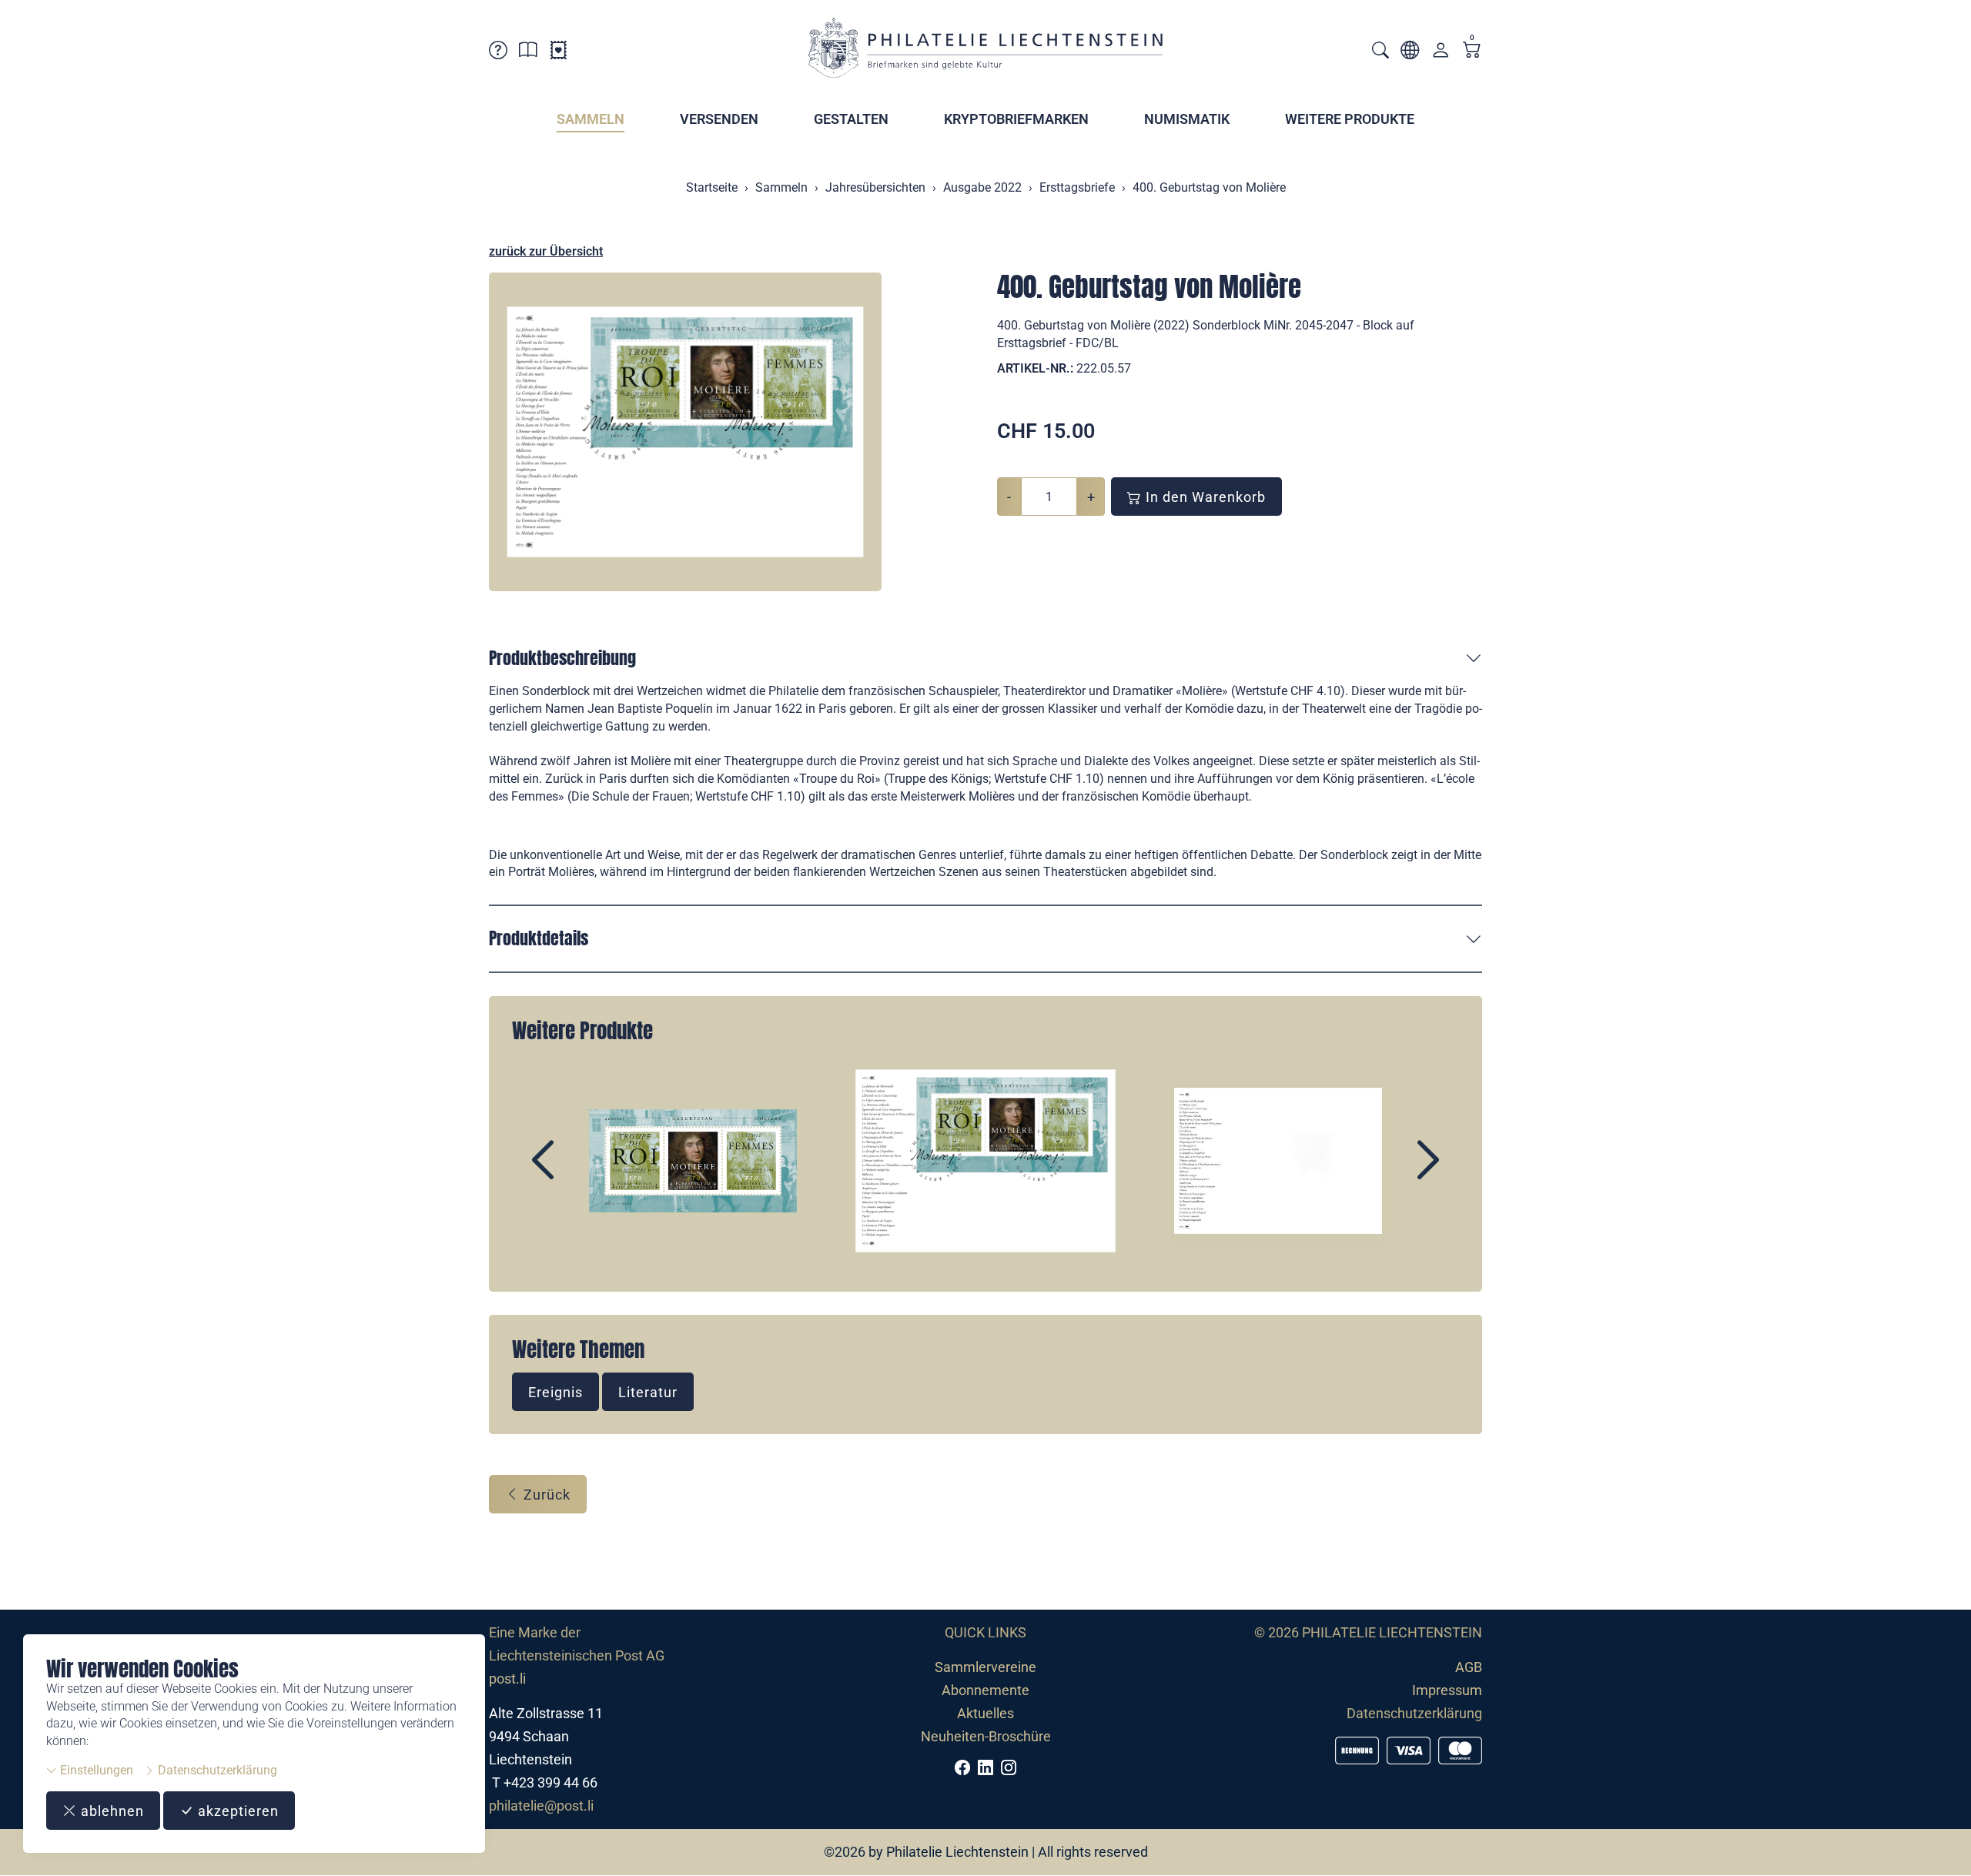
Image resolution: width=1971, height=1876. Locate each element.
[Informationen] (528, 53)
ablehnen (110, 1811)
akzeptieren (236, 1811)
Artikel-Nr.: (1035, 368)
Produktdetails (539, 938)
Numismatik (1187, 119)
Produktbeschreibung (562, 658)
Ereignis (555, 1392)
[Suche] (1380, 52)
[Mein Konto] (1441, 54)
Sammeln (591, 119)
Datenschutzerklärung (216, 1770)
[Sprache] (1410, 53)
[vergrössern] (685, 432)
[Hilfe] (498, 53)
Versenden (719, 119)
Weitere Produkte (1350, 119)
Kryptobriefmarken (1016, 119)
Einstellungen (95, 1770)
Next (1393, 1173)
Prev (578, 1173)
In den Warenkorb (1204, 497)
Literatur (648, 1392)
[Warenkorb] (1472, 51)
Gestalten (851, 119)
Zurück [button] (545, 1495)
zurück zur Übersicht (546, 251)
